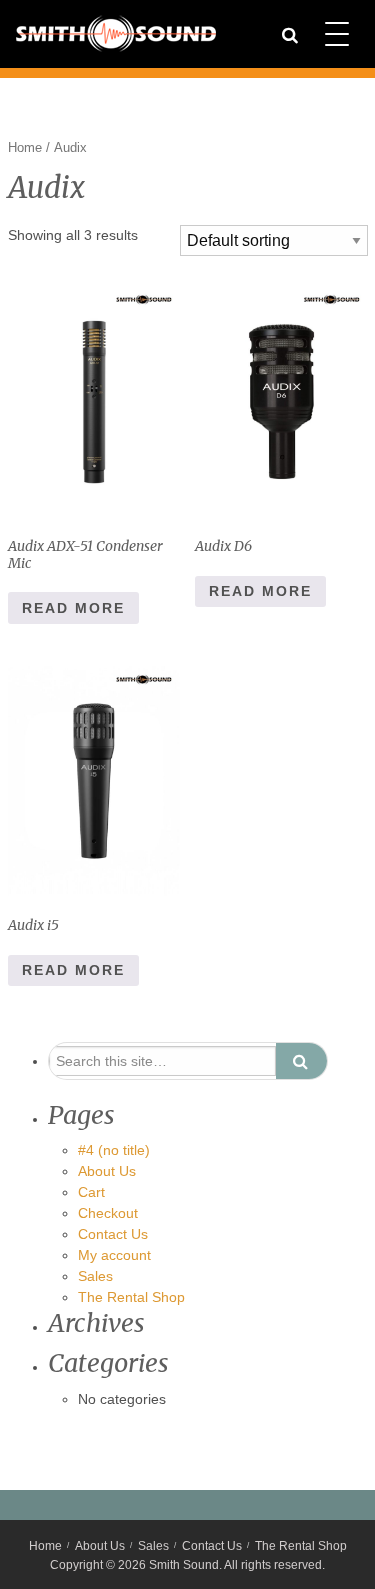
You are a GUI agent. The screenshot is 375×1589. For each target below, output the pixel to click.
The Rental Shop (131, 1297)
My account (114, 1255)
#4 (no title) (114, 1150)
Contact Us (113, 1234)
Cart (91, 1192)
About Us (107, 1171)
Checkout (108, 1213)
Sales (95, 1276)
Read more (73, 608)
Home (25, 147)
